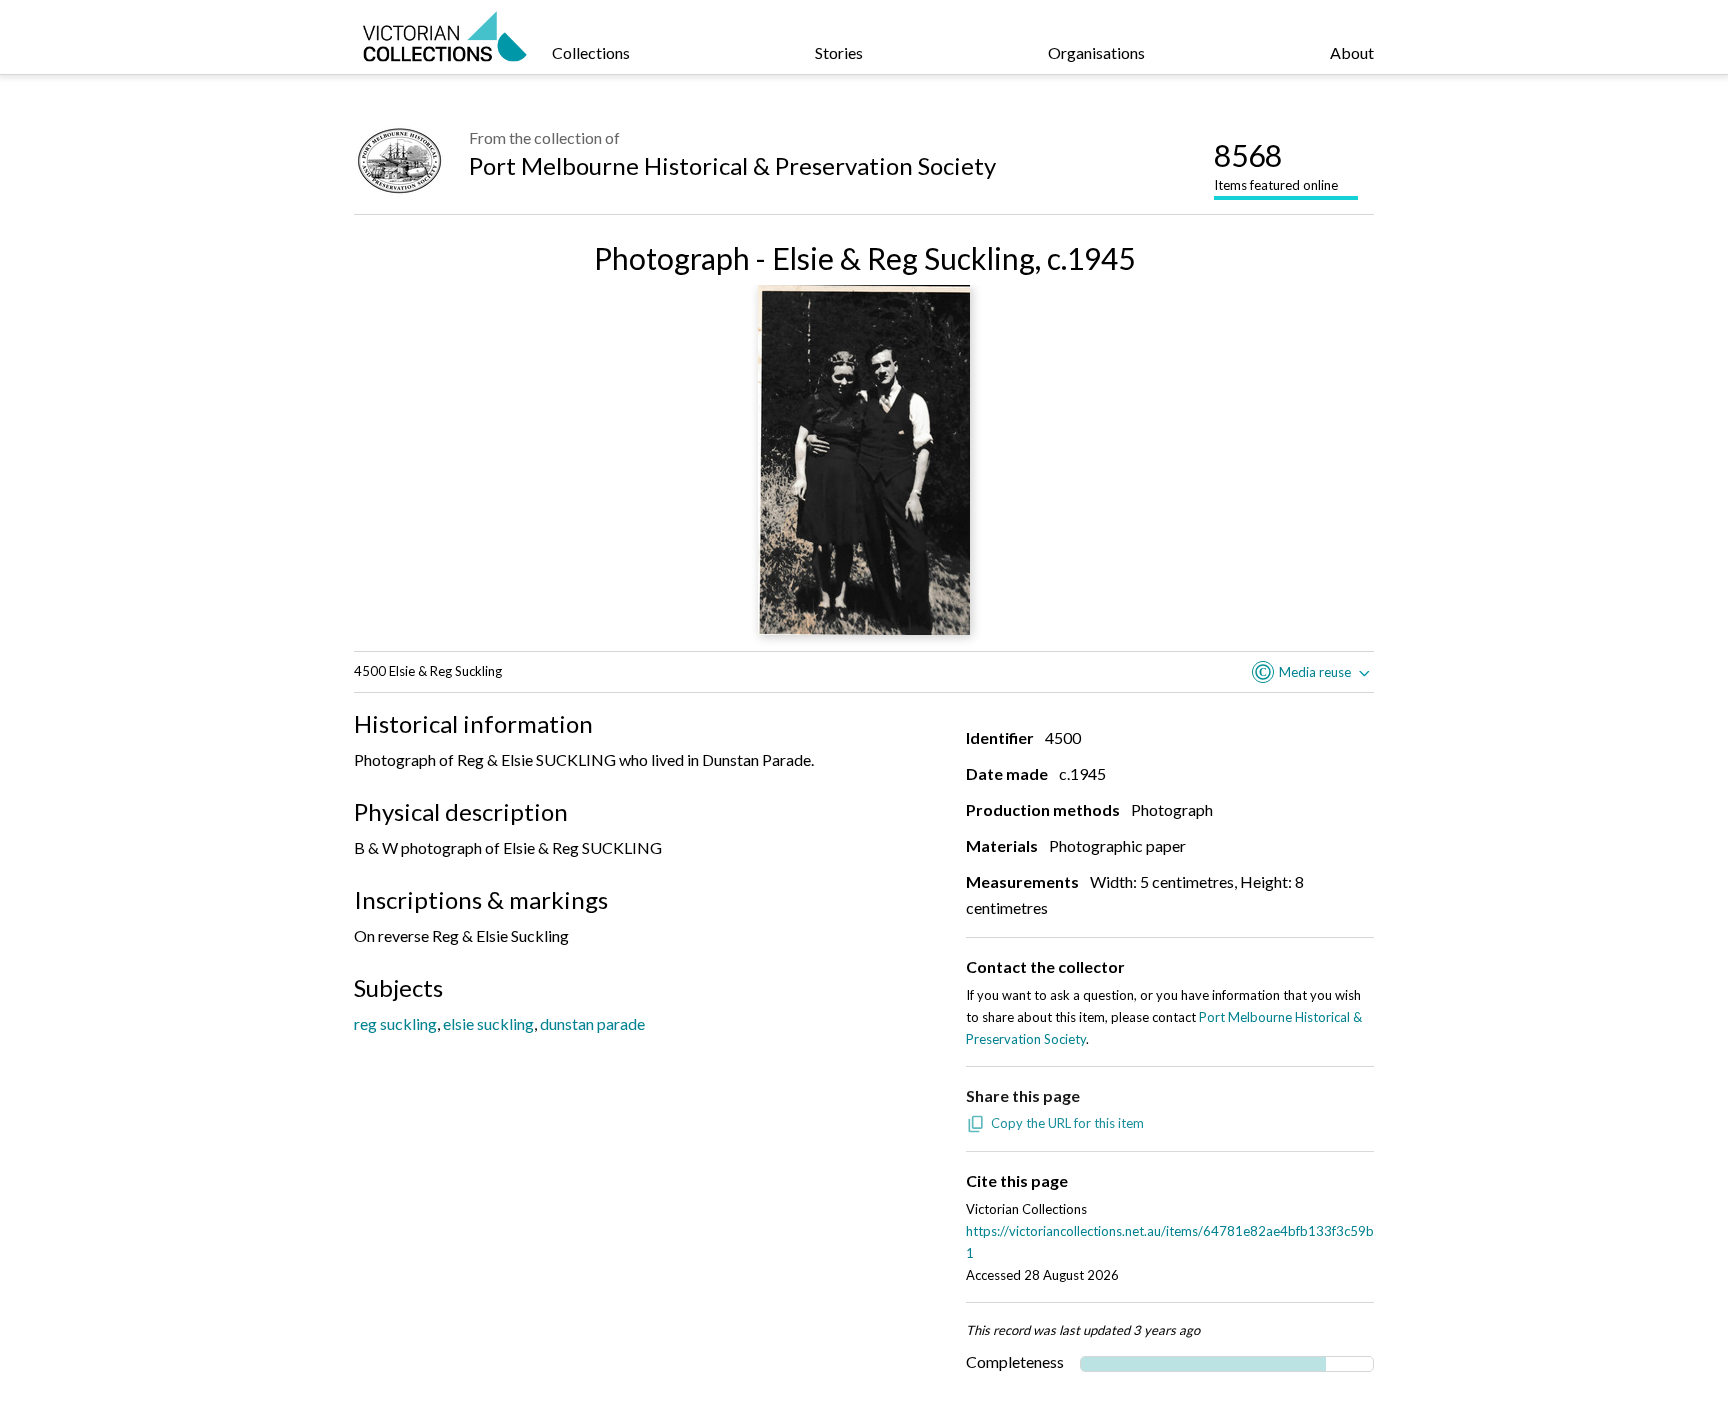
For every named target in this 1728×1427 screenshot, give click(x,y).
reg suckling (395, 1023)
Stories (839, 52)
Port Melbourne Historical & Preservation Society (732, 165)
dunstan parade (592, 1023)
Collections (591, 52)
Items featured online (1276, 165)
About (1352, 52)
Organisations (1096, 52)
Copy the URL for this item (1067, 1123)
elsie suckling (488, 1023)
